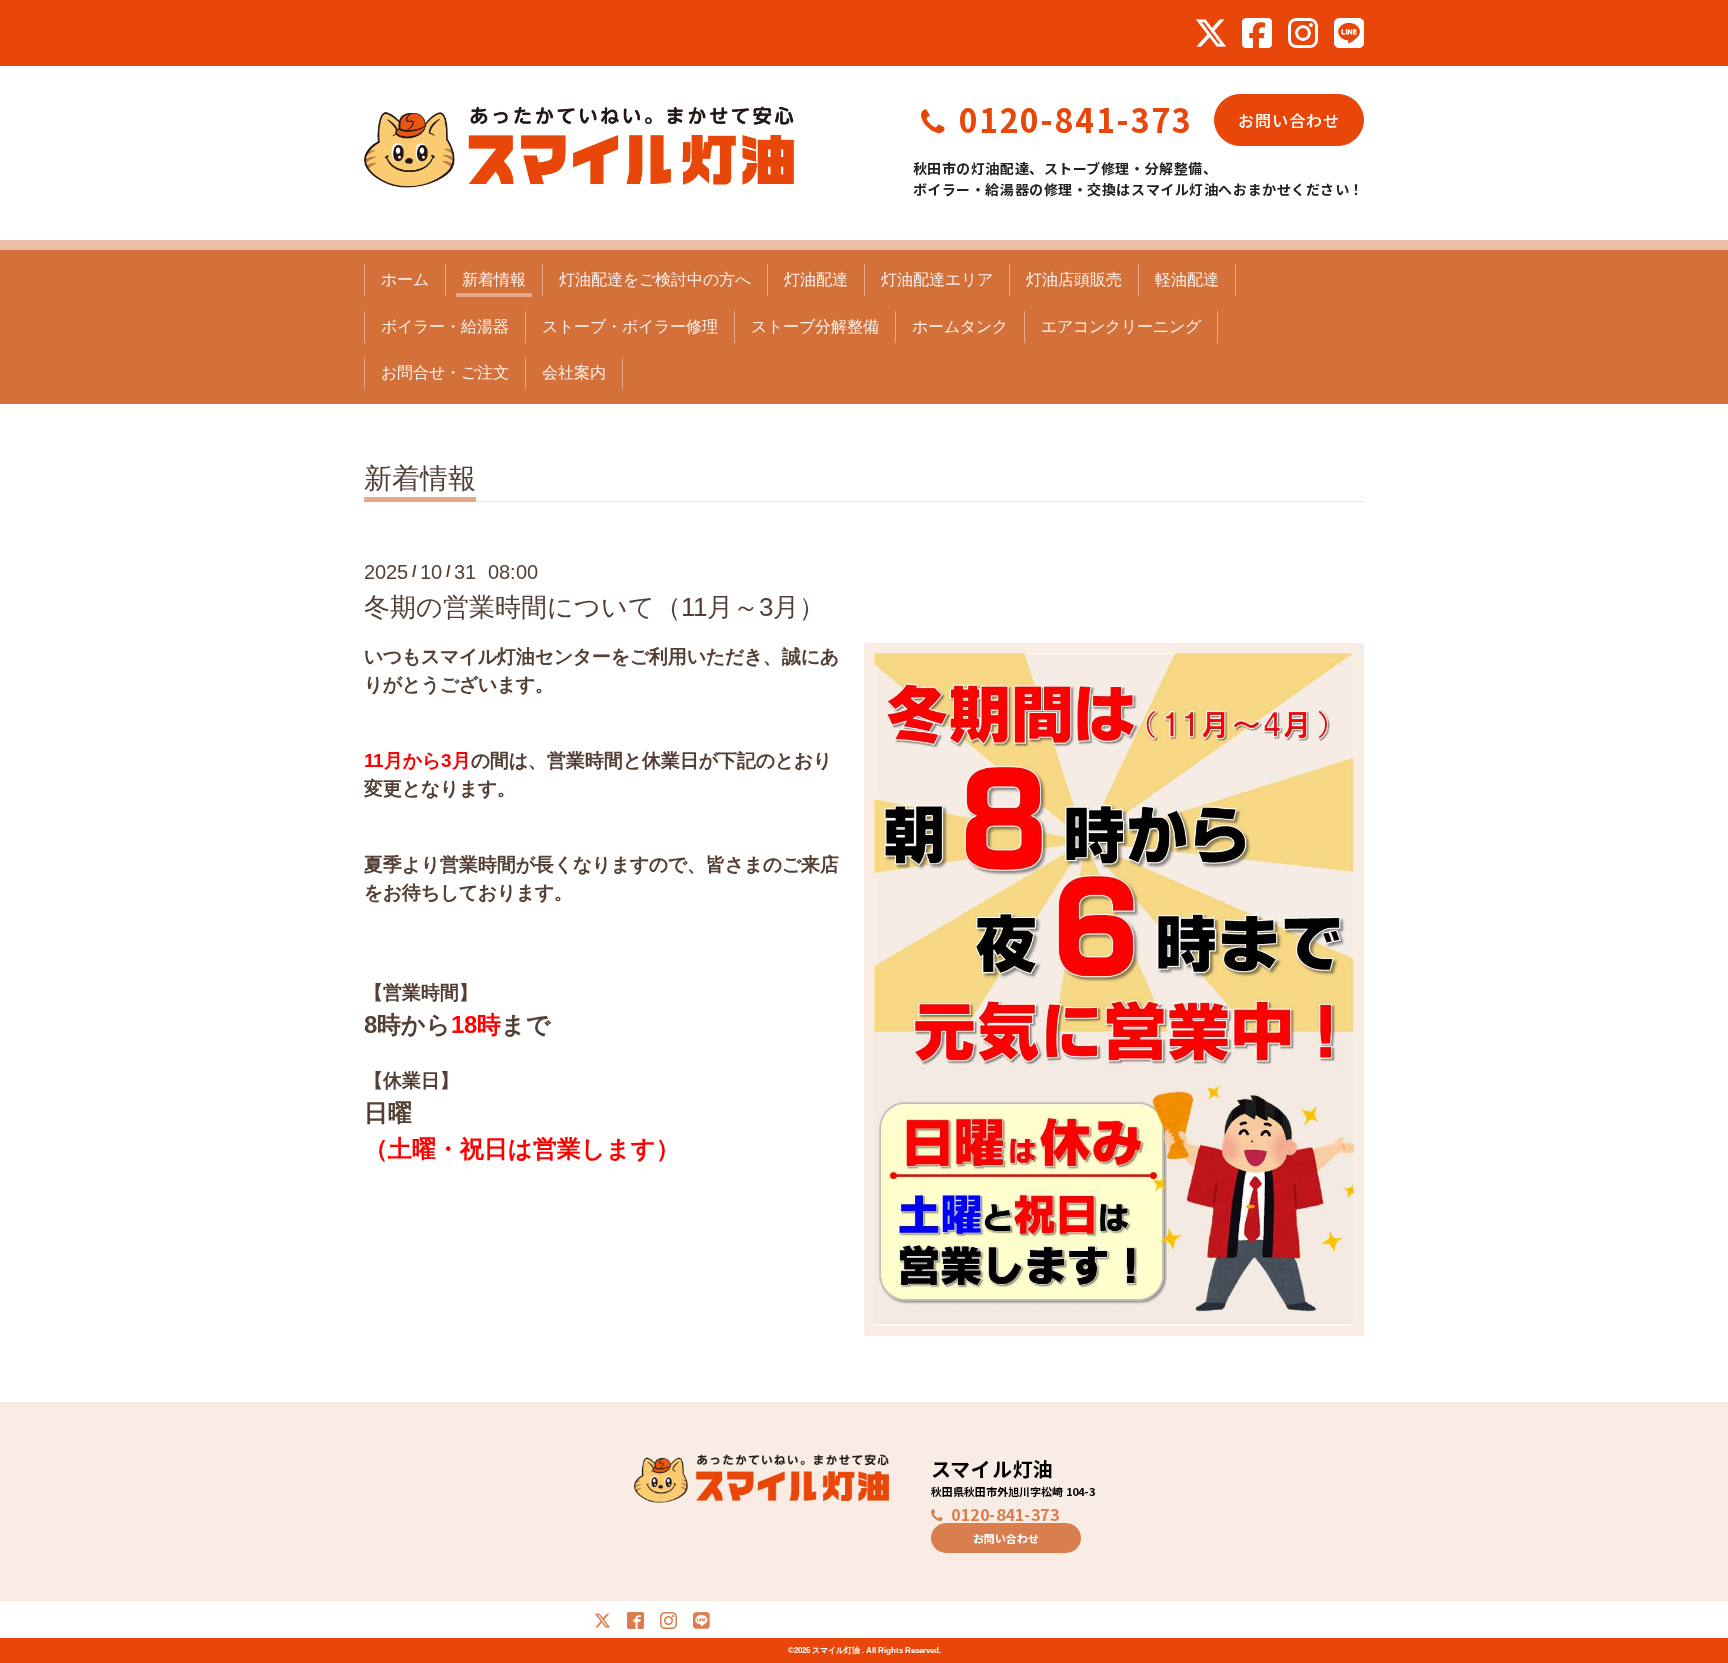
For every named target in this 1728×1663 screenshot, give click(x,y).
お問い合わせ (1289, 120)
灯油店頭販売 (1074, 279)
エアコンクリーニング (1121, 326)
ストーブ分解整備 (815, 326)
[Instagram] (1303, 33)
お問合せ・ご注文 (445, 372)
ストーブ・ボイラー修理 (630, 326)
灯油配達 (816, 279)
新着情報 (494, 279)
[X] (1211, 33)
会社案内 (574, 372)
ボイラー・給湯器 (445, 326)
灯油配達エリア (937, 279)
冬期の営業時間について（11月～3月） (594, 607)
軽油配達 (1187, 279)
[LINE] (1349, 33)
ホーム (405, 279)
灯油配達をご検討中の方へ (655, 279)
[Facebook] (1257, 33)
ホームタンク (960, 326)
